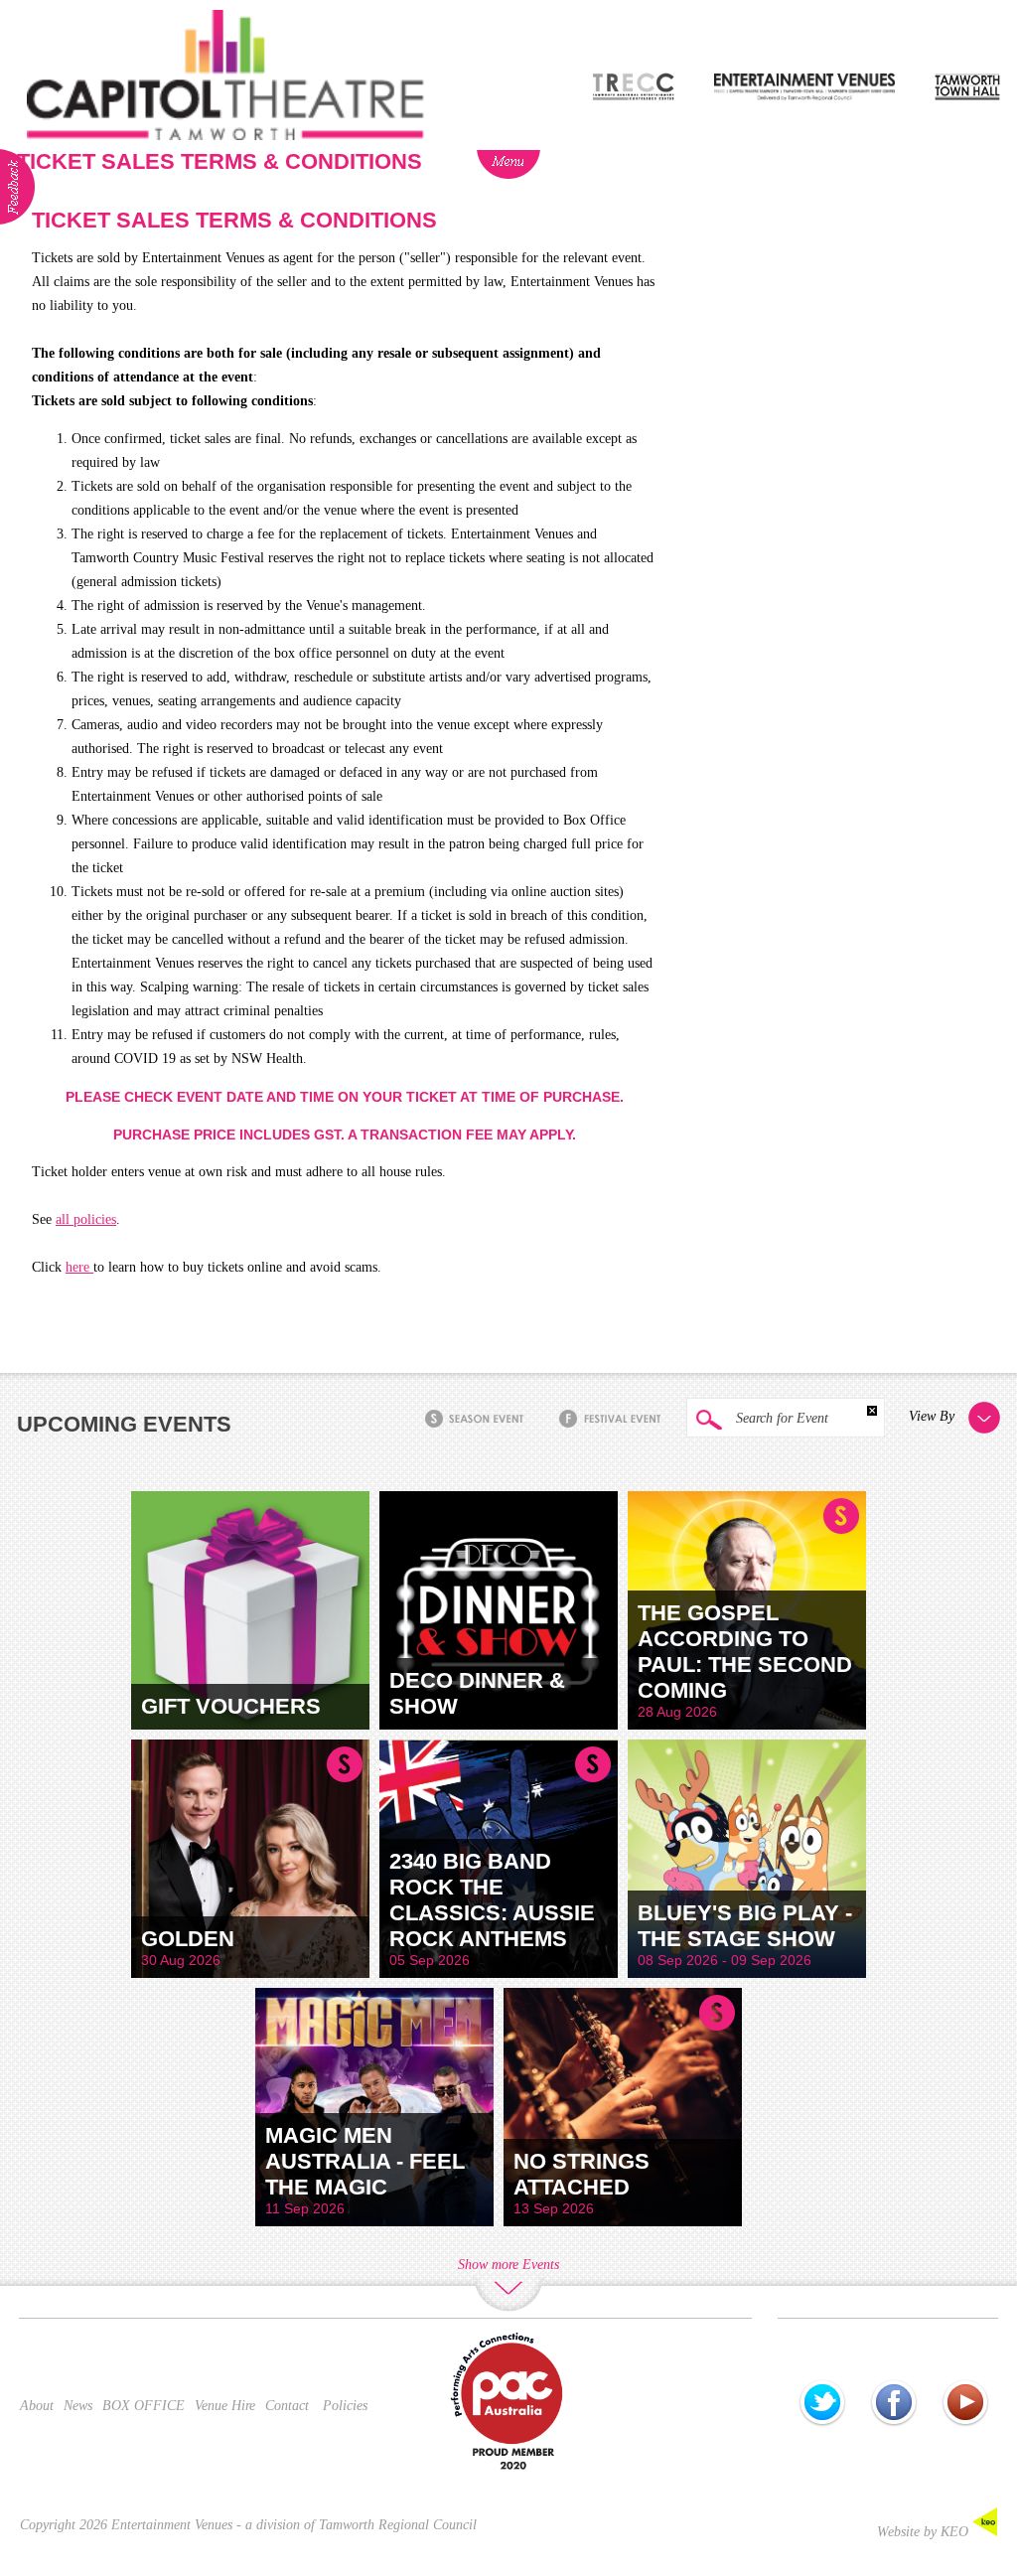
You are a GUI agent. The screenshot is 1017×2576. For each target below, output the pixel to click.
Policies (345, 2406)
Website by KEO (925, 2532)
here (79, 1267)
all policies (86, 1219)
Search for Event (780, 1418)
